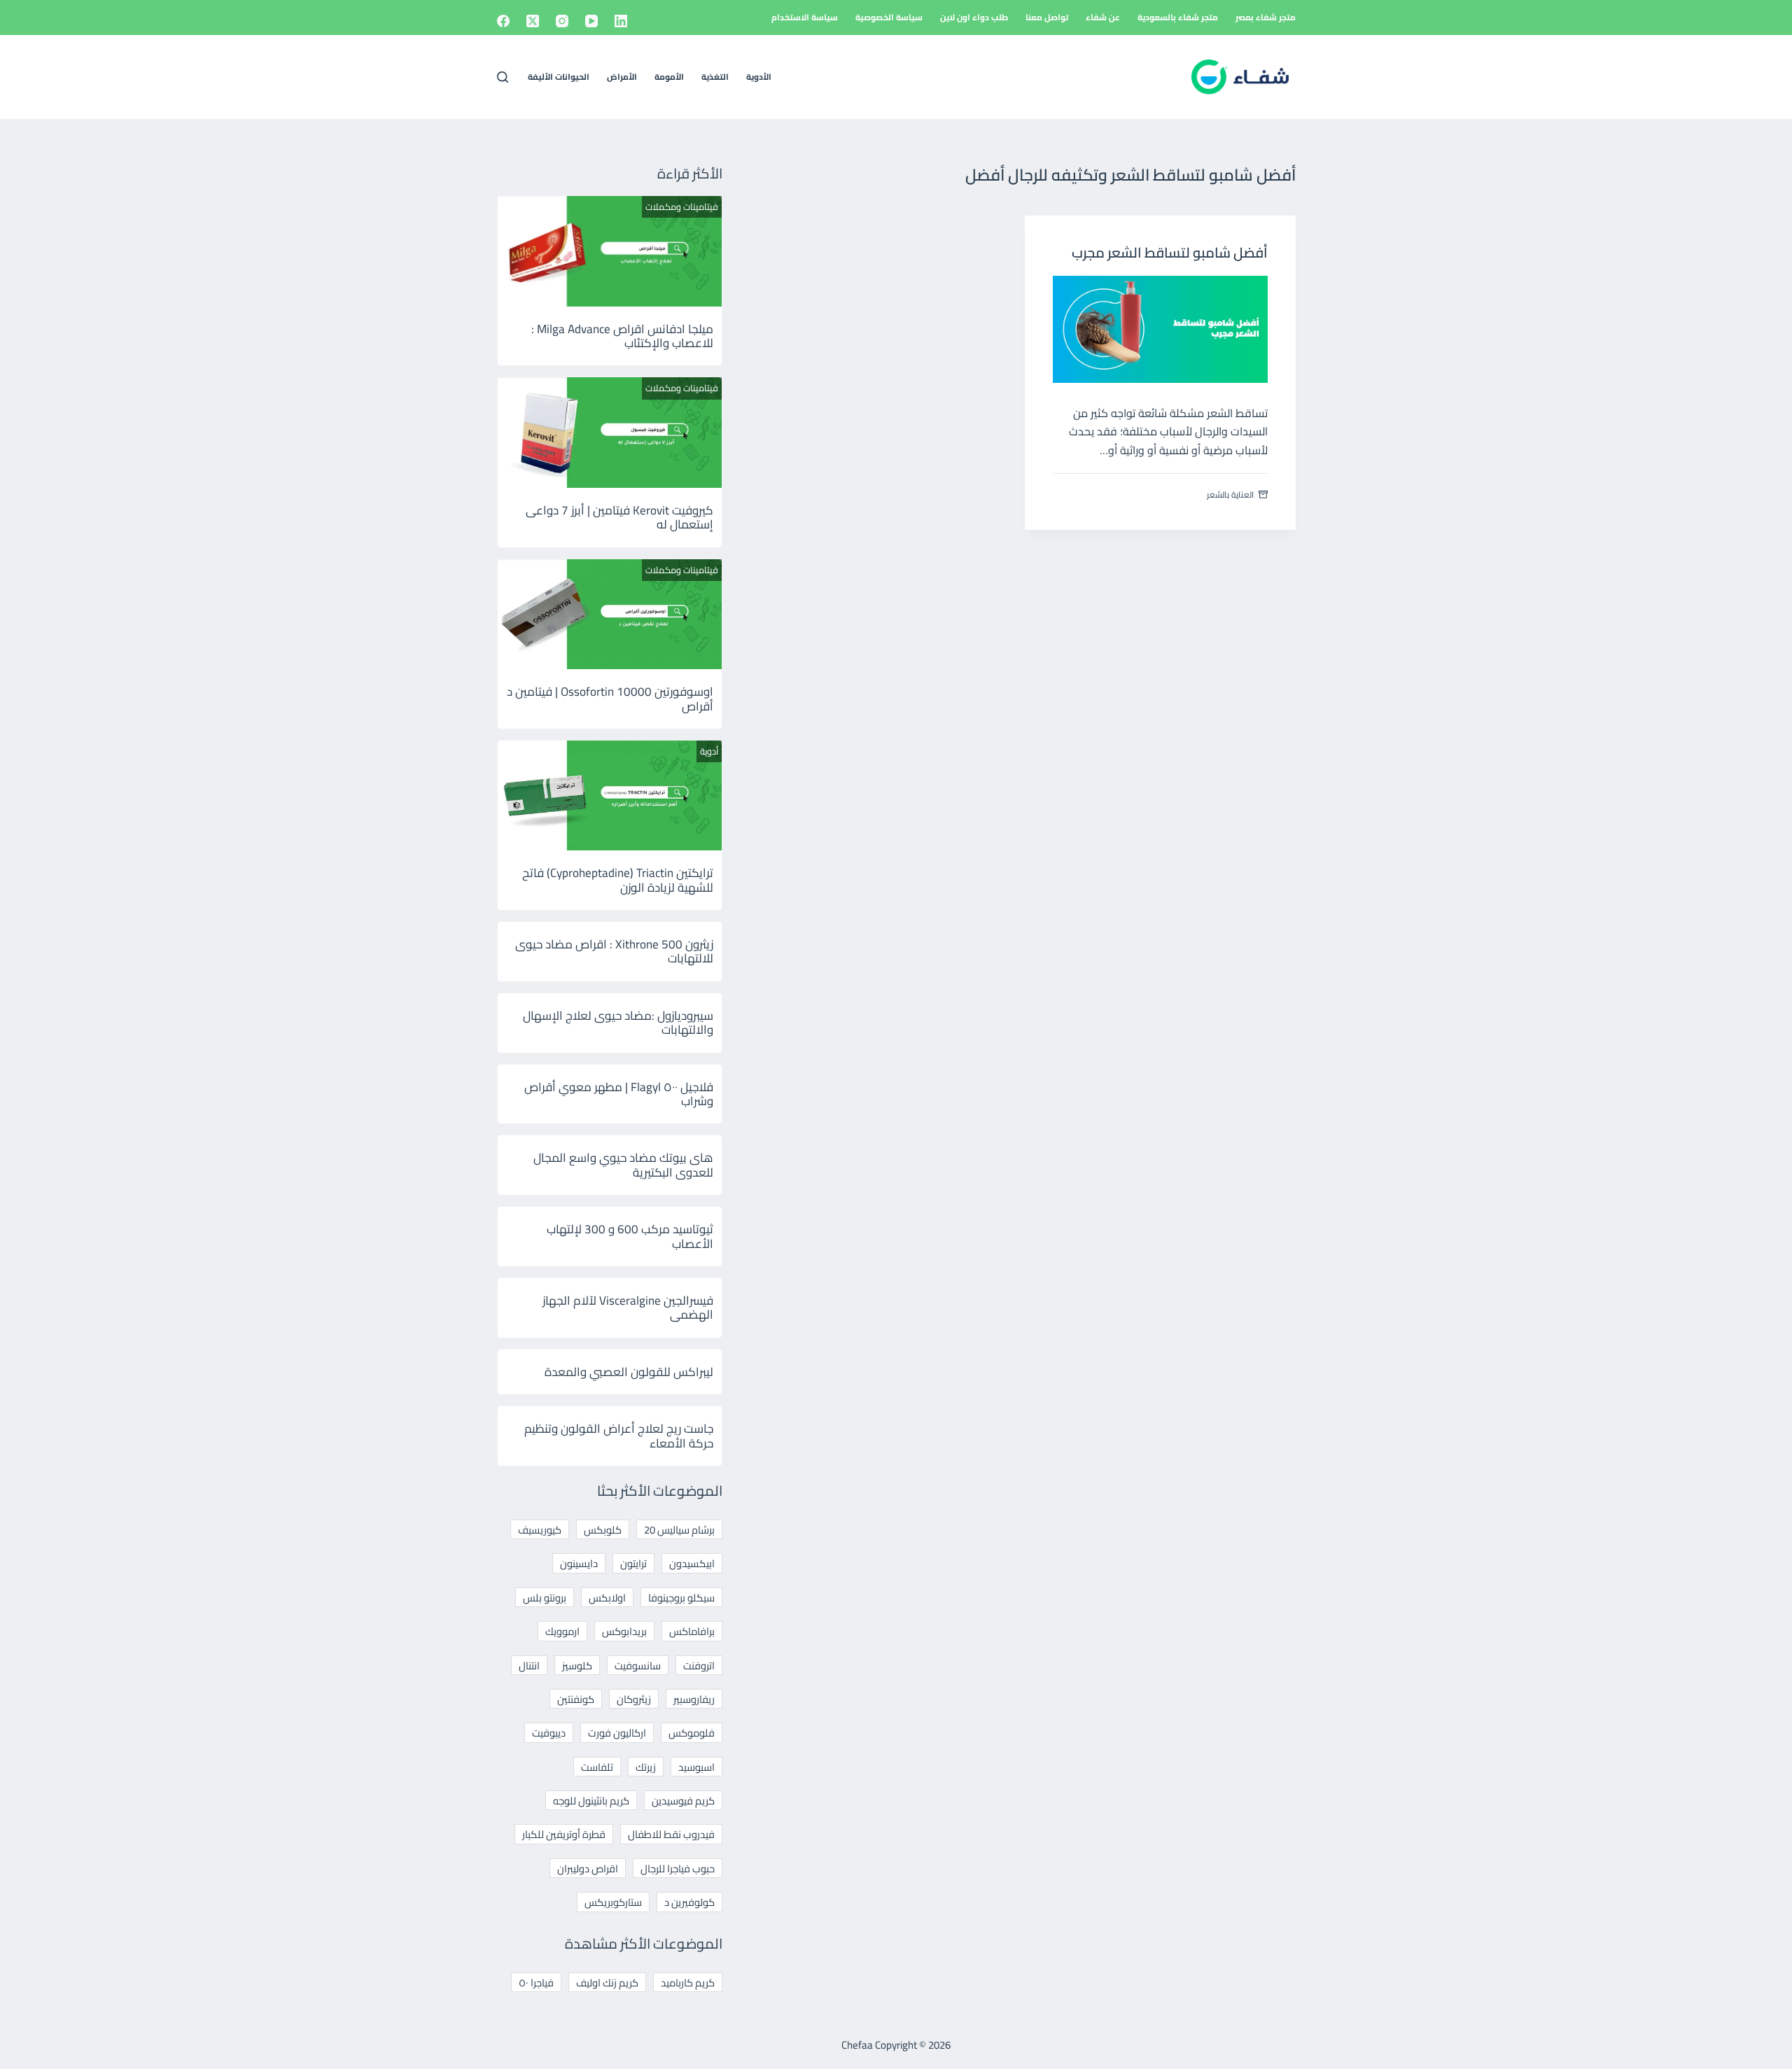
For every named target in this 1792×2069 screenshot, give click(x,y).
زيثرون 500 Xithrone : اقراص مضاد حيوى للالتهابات (614, 951)
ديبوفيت (549, 1733)
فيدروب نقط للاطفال (671, 1834)
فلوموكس (692, 1733)
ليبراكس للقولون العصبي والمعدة (629, 1372)
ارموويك (562, 1631)
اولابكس (607, 1598)
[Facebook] (503, 21)
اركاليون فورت (617, 1733)
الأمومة (669, 77)
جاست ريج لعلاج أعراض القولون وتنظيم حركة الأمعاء (619, 1436)
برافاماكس (692, 1631)
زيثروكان (634, 1699)
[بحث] (503, 77)
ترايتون (633, 1563)
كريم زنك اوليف (607, 1983)
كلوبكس (603, 1530)
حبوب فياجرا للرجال (678, 1868)
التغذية (715, 77)
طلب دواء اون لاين (974, 17)
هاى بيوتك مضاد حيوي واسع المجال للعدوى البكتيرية (623, 1165)
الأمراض (622, 77)
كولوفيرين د (689, 1902)
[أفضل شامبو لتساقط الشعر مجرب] (1160, 329)
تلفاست (597, 1767)
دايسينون (579, 1563)
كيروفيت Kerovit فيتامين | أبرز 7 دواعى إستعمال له (619, 517)
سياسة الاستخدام (805, 17)
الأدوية (759, 77)
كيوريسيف (540, 1530)
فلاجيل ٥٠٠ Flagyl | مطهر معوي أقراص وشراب (619, 1094)
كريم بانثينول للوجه (591, 1801)
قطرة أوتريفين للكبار (564, 1834)
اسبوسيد (696, 1767)
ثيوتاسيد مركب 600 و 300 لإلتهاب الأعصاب (630, 1236)
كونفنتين (576, 1699)
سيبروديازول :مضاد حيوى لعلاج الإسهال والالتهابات (618, 1023)
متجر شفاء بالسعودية (1178, 17)
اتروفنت (699, 1665)
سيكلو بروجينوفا (681, 1598)
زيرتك (646, 1767)
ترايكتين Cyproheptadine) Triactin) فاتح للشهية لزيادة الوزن (618, 880)
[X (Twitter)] (533, 21)
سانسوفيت (638, 1665)
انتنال (529, 1665)
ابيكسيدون (692, 1563)
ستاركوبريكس (613, 1902)
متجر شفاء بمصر (1266, 17)
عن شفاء (1103, 17)
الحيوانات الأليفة (559, 77)
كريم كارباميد (688, 1983)
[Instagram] (562, 21)
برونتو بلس (545, 1598)
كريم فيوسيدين (683, 1801)
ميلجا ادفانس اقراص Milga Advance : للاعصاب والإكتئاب (622, 336)
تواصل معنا (1047, 17)
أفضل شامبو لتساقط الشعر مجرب (1170, 252)
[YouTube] (591, 21)
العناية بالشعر (1230, 495)
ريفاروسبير (694, 1699)
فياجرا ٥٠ (536, 1983)
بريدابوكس (624, 1631)
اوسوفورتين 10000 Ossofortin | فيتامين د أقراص (610, 699)
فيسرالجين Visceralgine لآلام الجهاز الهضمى (628, 1307)
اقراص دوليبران (588, 1868)
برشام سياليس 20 (679, 1530)
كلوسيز (577, 1665)
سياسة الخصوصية (889, 17)
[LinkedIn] (621, 21)
